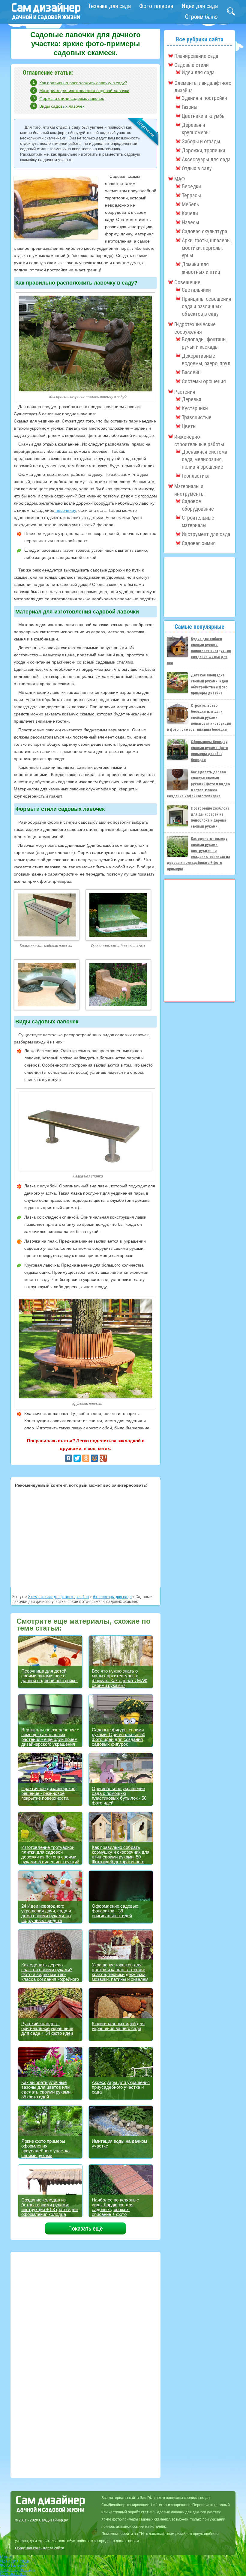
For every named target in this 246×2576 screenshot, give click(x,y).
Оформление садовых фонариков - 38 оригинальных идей (115, 1911)
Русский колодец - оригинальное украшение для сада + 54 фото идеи (47, 2028)
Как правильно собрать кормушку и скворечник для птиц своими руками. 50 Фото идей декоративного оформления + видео (121, 1857)
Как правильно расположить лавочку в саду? (83, 83)
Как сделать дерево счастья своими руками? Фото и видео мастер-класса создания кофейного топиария (50, 1974)
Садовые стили (192, 65)
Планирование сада (196, 56)
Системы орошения (204, 381)
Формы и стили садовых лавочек (72, 98)
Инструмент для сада (206, 534)
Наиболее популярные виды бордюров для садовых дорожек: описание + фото (115, 2207)
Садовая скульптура (204, 231)
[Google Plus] (103, 1458)
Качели (190, 213)
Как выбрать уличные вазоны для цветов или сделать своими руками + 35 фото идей (48, 2089)
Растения (185, 392)
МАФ (180, 179)
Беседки (191, 186)
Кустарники (195, 408)
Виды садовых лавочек (62, 106)
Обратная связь (29, 2548)
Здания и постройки (204, 98)
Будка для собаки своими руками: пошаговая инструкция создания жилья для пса (199, 651)
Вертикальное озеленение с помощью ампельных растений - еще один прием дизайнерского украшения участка (50, 1739)
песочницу (65, 510)
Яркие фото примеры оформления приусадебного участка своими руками (45, 2148)
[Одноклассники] (86, 1458)
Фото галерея (156, 6)
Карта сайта (54, 2548)
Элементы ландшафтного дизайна (58, 1597)
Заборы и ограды (201, 141)
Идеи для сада (200, 6)
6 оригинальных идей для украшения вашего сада (118, 2026)
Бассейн (191, 372)
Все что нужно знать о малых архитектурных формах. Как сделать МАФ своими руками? (120, 1678)
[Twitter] (77, 1458)
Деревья (192, 399)
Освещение (187, 282)
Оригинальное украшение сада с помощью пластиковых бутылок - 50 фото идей (119, 1796)
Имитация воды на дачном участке (119, 2143)
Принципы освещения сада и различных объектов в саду (207, 306)
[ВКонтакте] (68, 1458)
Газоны (190, 107)
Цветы (189, 426)
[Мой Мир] (94, 1458)
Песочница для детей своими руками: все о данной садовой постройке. (49, 1676)
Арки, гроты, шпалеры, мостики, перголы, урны (207, 248)
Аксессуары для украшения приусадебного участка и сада (121, 2087)
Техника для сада (109, 6)
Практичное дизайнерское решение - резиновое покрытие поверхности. (48, 1793)
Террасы (191, 195)
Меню (6, 2557)
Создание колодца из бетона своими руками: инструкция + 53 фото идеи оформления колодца (49, 2207)
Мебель (190, 204)
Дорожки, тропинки (204, 150)
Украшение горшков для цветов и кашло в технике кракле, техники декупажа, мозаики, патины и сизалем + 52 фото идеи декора (120, 1974)
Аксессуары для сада (112, 1597)
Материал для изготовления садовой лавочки (84, 91)
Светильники (196, 290)
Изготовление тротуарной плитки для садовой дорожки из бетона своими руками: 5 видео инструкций (50, 1854)
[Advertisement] (85, 1537)
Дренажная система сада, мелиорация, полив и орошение (204, 459)
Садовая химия (199, 543)
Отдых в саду (197, 168)
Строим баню (201, 17)
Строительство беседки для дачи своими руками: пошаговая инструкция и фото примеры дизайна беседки (199, 717)
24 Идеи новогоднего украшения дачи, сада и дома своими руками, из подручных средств (46, 1913)
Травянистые (197, 417)
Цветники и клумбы (204, 116)
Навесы (190, 222)
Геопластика (196, 476)
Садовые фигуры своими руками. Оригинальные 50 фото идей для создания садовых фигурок (118, 1737)
